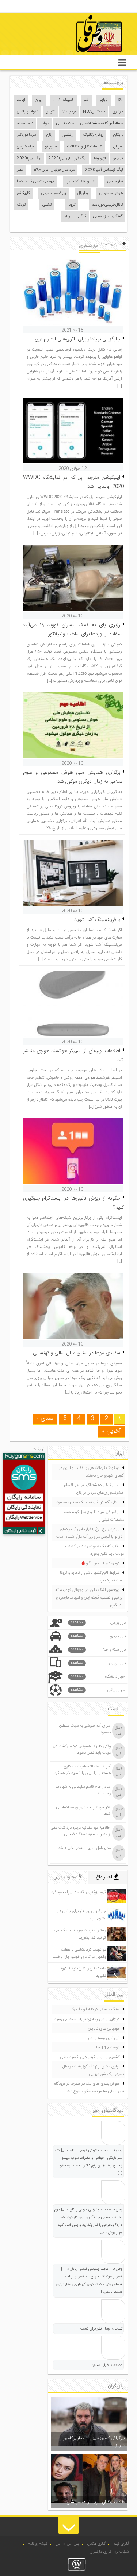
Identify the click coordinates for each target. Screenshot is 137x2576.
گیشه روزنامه (38, 2544)
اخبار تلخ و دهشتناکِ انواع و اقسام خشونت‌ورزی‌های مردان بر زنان (94, 1489)
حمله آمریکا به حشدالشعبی (102, 123)
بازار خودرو (98, 1636)
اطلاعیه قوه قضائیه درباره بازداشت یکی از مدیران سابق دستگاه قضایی (81, 1831)
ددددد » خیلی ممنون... (105, 2365)
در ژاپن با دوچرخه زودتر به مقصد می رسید (87, 2019)
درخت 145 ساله (106, 2048)
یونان (68, 217)
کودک (21, 205)
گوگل (82, 217)
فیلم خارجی (25, 147)
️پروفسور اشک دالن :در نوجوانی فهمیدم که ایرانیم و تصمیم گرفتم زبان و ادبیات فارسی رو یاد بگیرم (90, 1598)
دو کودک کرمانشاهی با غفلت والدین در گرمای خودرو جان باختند (92, 1472)
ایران (39, 100)
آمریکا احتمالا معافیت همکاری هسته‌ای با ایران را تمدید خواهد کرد (82, 1770)
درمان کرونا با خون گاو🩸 (100, 1564)
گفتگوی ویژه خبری (108, 217)
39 (120, 100)
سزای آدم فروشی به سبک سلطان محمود (88, 1502)
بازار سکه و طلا (98, 1650)
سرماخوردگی (26, 135)
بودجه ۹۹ (69, 112)
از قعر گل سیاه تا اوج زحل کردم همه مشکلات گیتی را (94, 1516)
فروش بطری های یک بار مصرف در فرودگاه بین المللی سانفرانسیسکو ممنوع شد (89, 2088)
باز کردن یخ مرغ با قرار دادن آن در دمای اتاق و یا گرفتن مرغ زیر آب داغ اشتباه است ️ (90, 1533)
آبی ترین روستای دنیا (103, 2038)
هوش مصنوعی (111, 193)
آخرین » (111, 1431)
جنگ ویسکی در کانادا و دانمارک (95, 2010)
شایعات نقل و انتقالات (85, 147)
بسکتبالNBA (94, 112)
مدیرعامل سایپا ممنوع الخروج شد (84, 1848)
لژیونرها (100, 158)
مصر (20, 170)
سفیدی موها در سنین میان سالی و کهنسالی (77, 1353)
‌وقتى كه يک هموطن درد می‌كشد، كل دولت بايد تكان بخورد (93, 1550)
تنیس (50, 112)
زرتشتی (68, 135)
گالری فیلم (121, 2544)
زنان (49, 135)
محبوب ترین (66, 1877)
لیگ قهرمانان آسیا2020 (104, 170)
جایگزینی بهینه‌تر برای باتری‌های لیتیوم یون (77, 339)
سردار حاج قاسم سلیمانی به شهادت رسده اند (83, 1790)
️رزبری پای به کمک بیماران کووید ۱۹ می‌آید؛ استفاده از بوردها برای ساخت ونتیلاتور (74, 630)
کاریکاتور (23, 193)
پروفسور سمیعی (54, 193)
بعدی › (45, 1419)
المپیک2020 (63, 100)
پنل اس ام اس (67, 2544)
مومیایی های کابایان (104, 2029)
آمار (86, 100)
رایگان (118, 135)
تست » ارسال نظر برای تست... (100, 2329)
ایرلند (21, 100)
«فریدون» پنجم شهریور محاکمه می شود (83, 1811)
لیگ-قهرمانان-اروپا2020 (67, 158)
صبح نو (51, 147)
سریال (118, 147)
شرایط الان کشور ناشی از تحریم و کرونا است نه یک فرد (92, 1577)
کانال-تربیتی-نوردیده (107, 205)
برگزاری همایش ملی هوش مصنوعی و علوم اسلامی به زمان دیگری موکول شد (74, 777)
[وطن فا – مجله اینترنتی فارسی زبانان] (74, 54)
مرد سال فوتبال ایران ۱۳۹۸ (54, 170)
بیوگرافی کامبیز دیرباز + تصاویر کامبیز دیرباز (94, 2442)
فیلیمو (118, 158)
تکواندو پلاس (28, 112)
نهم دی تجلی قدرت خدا (35, 182)
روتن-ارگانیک (93, 135)
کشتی (47, 205)
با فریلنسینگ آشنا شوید (97, 920)
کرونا (72, 205)
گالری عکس (96, 2544)
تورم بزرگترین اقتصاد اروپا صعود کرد (79, 1892)
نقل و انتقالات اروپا (81, 182)
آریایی (103, 100)
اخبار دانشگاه (98, 1677)
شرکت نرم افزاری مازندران (109, 2552)
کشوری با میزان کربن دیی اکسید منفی (90, 2057)
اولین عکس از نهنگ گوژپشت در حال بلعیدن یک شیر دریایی (93, 2071)
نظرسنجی (115, 182)
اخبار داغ (105, 1877)
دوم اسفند (25, 123)
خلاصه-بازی (65, 123)
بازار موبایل (98, 1663)
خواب (45, 123)
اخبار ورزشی (98, 1690)
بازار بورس (98, 1623)
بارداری (117, 112)
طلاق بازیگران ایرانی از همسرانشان (96, 2502)
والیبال (83, 193)
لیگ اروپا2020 (29, 158)
